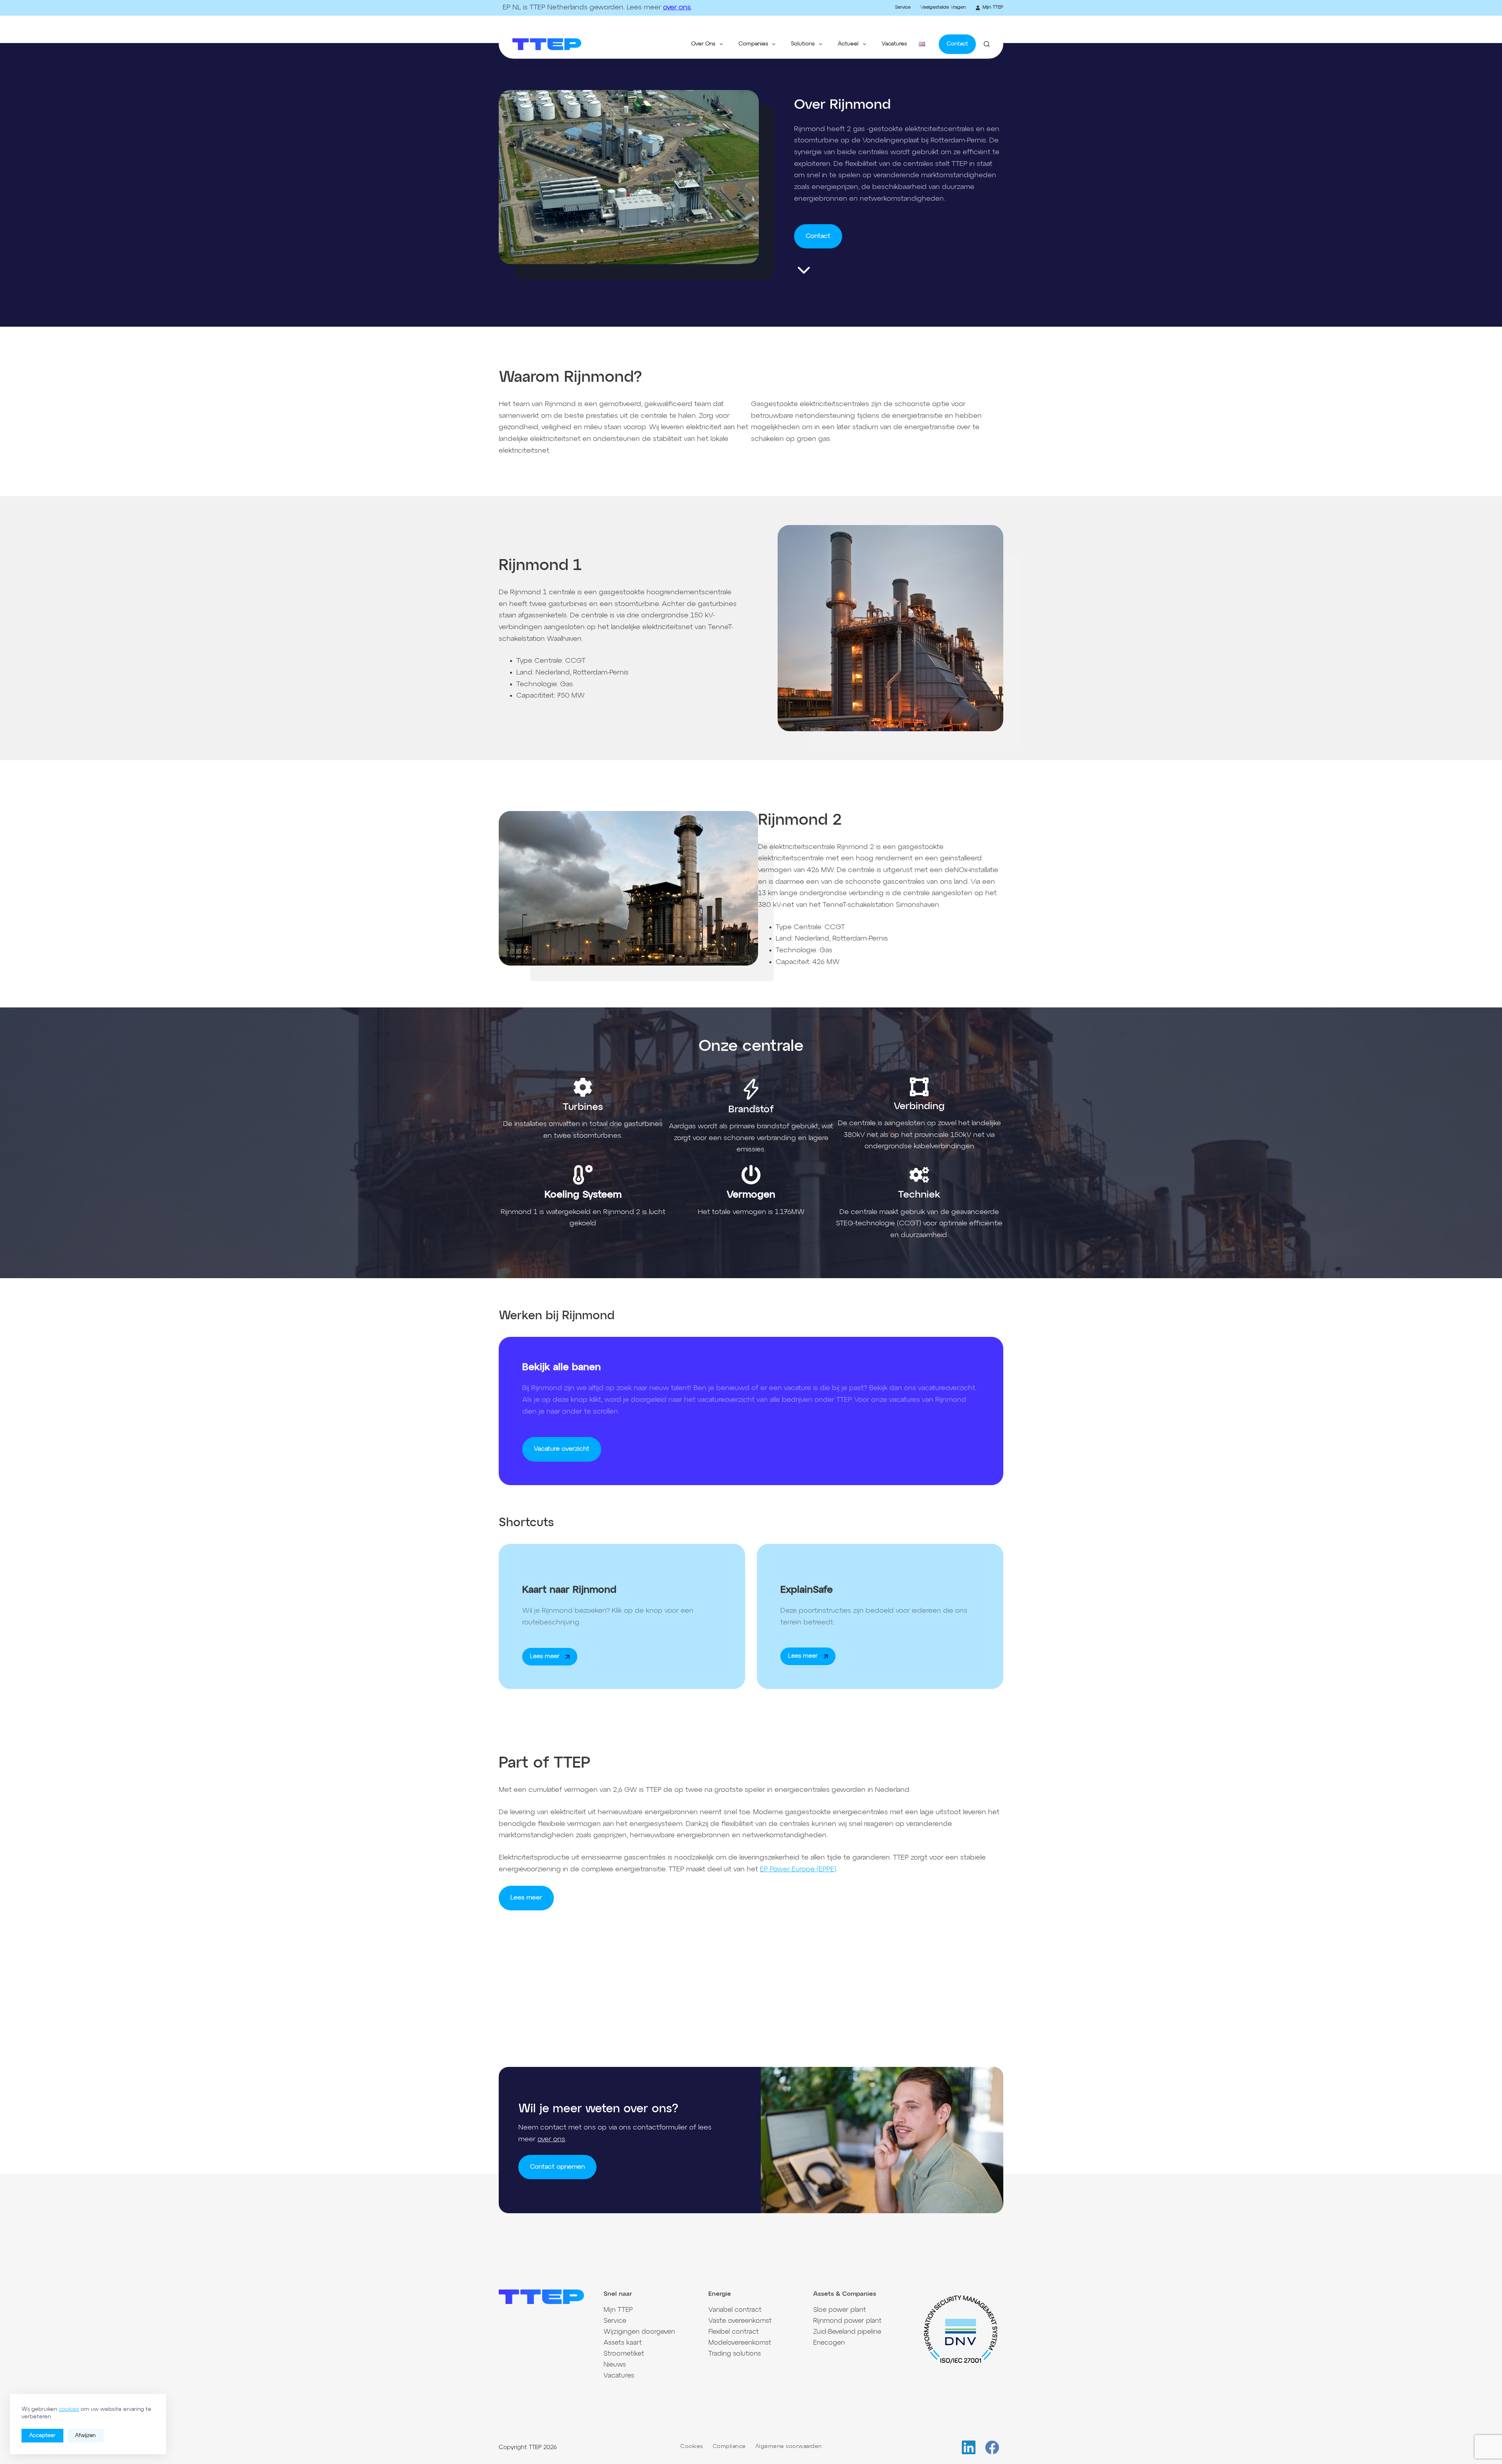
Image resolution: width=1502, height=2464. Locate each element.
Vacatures (894, 44)
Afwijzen (85, 2436)
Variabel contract (735, 2310)
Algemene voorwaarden (789, 2446)
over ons (677, 7)
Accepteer (42, 2436)
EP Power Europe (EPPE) (798, 1869)
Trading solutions (735, 2354)
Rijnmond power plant (847, 2321)
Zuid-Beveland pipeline (847, 2332)
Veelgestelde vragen (943, 7)
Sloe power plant (840, 2310)
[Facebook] (992, 2447)
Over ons (703, 44)
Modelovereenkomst (740, 2343)
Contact (957, 44)
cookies (69, 2409)
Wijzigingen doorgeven (639, 2332)
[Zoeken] (987, 44)
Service (903, 7)
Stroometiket (624, 2354)
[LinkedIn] (969, 2447)
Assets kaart (623, 2343)
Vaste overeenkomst (740, 2321)
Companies (753, 44)
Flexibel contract (734, 2332)
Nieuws (615, 2365)
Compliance (729, 2446)
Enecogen (829, 2343)
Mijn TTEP (993, 7)
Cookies (692, 2446)
